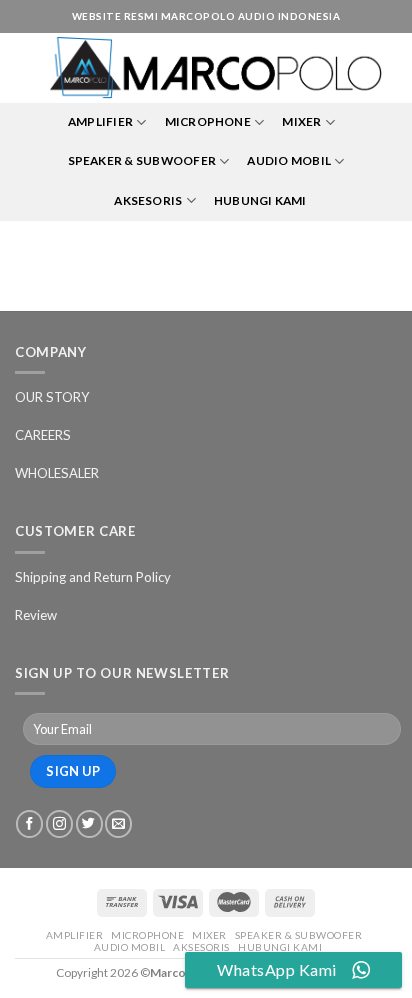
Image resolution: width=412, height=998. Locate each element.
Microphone (208, 121)
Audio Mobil (289, 160)
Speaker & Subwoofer (142, 160)
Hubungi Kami (260, 200)
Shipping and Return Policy (93, 577)
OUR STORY (52, 397)
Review (36, 615)
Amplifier (100, 121)
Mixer (301, 121)
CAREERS (43, 435)
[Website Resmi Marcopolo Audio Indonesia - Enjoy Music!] (216, 68)
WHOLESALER (57, 473)
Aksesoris (148, 200)
